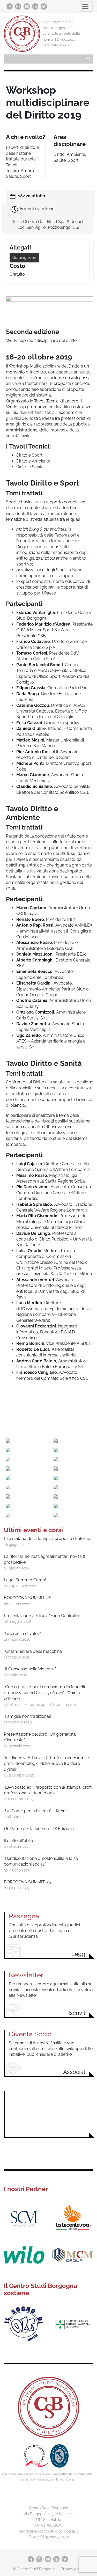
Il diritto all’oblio (18, 1841)
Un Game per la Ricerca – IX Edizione (39, 1829)
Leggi (79, 1954)
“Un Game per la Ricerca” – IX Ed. (35, 1811)
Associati (75, 2072)
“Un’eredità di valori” (23, 1634)
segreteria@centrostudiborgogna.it (48, 2531)
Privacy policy (73, 2569)
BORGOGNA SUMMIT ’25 (27, 1882)
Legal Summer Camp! (25, 1580)
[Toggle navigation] (85, 6)
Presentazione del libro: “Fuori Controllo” (42, 1616)
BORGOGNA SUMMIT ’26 (28, 1598)
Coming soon (24, 258)
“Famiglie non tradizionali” (28, 1716)
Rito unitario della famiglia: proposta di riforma (48, 1539)
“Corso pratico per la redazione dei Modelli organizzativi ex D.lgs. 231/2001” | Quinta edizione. (44, 1693)
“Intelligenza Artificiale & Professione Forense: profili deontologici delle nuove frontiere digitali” (47, 1764)
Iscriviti (78, 2013)
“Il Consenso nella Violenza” (30, 1669)
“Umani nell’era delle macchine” (33, 1651)
